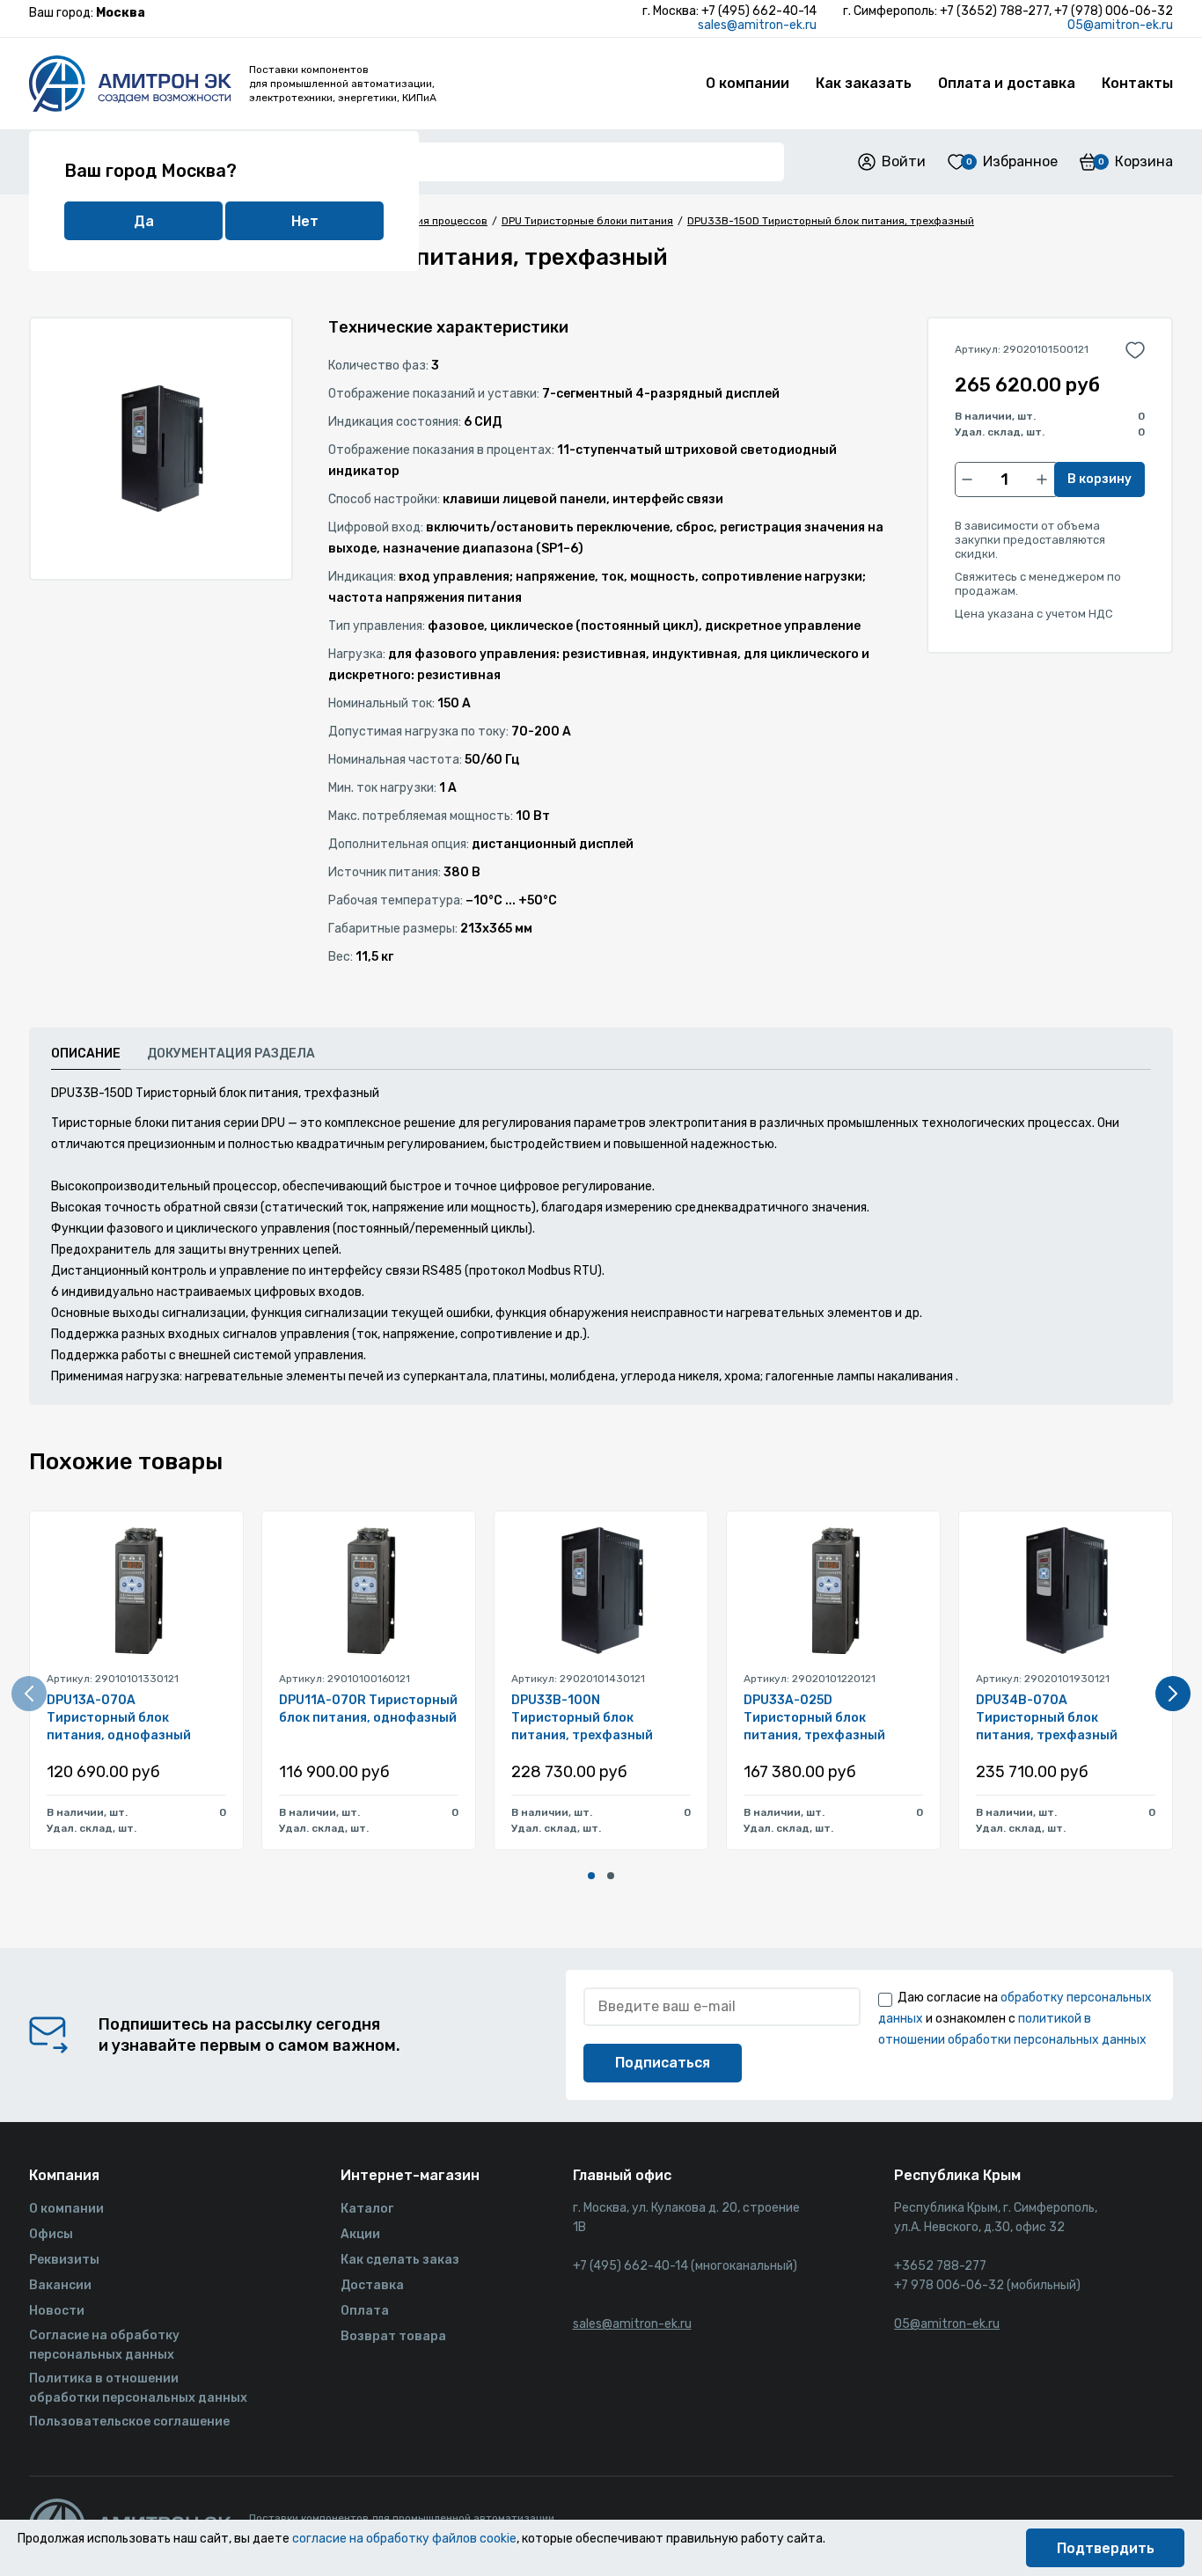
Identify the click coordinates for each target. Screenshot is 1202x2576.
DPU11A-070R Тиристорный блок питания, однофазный (368, 1709)
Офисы (51, 2234)
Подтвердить (1106, 2548)
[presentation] (29, 1694)
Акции (360, 2234)
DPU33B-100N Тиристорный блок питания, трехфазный (582, 1718)
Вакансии (60, 2285)
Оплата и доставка (1007, 83)
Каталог (367, 2209)
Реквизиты (64, 2260)
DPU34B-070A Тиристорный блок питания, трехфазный (1047, 1718)
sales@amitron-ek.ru (757, 25)
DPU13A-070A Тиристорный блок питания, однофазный (119, 1718)
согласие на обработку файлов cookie (404, 2539)
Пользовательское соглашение (129, 2422)
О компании (748, 83)
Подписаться (663, 2063)
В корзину (1099, 479)
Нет (305, 221)
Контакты (1137, 83)
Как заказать (864, 83)
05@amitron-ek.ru (1120, 25)
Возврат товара (393, 2336)
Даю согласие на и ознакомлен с (1015, 2019)
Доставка (372, 2285)
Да (144, 221)
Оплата (365, 2311)
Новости (57, 2311)
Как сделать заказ (400, 2260)
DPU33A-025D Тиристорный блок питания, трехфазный (814, 1718)
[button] (591, 1876)
